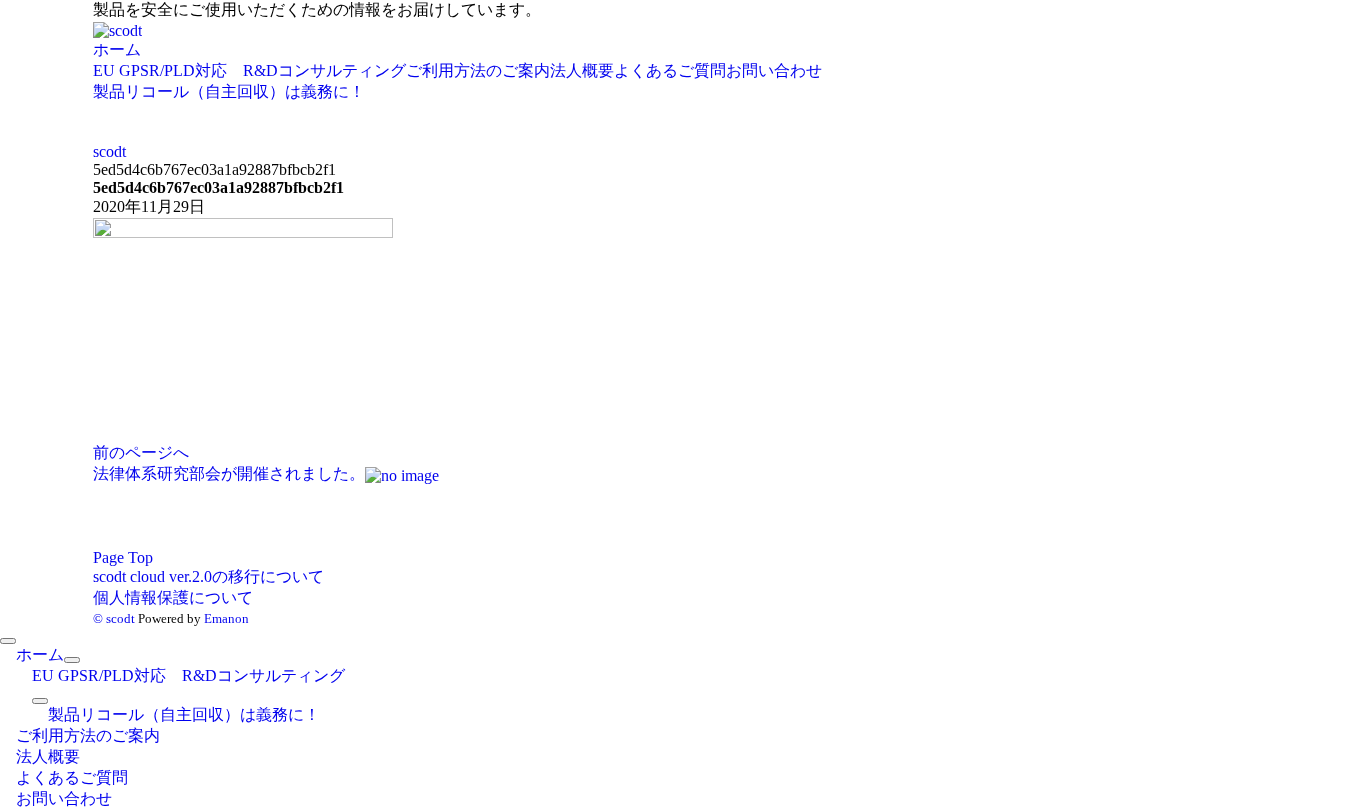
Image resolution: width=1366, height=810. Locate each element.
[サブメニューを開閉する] (72, 660)
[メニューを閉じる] (8, 641)
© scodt (114, 618)
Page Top (123, 557)
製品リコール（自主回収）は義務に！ (229, 91)
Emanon (226, 618)
